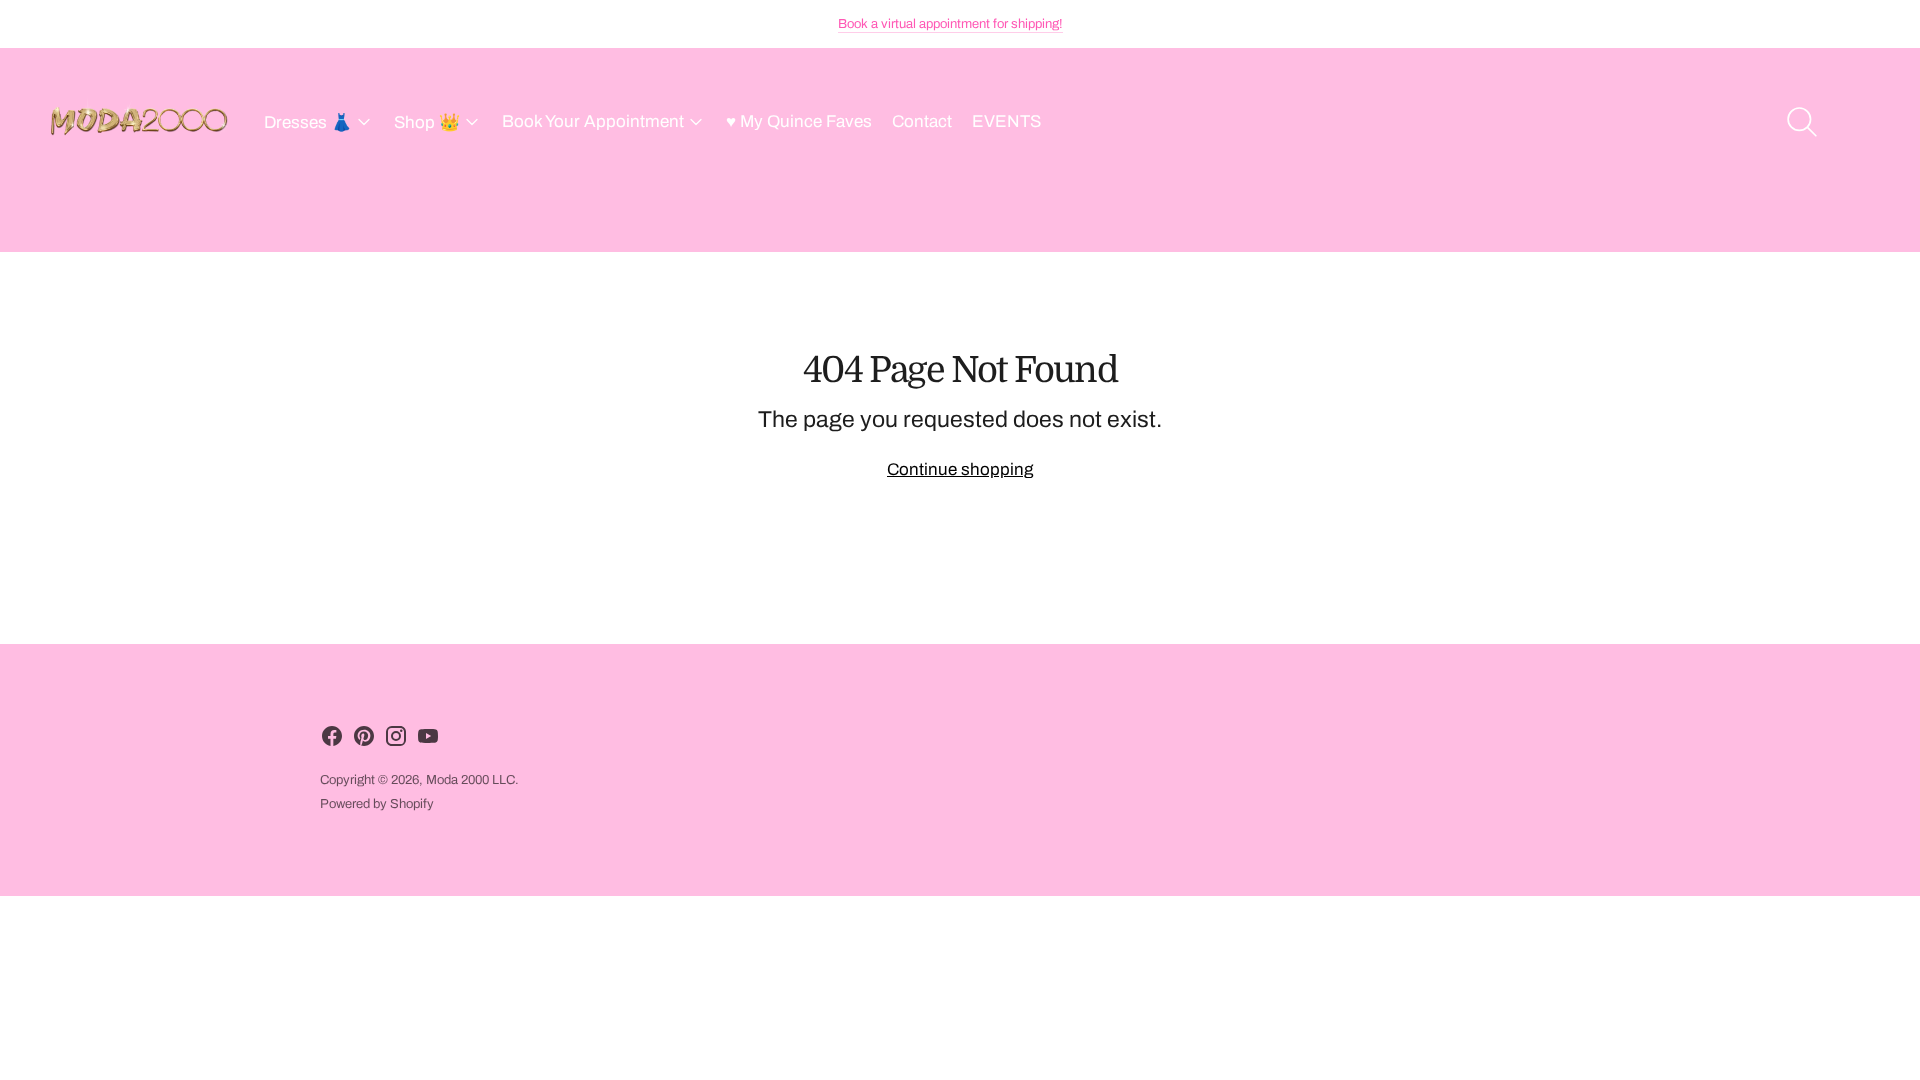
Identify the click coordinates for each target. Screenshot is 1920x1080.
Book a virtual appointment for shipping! (950, 24)
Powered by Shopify (377, 804)
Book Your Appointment (593, 121)
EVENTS (1006, 121)
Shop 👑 (427, 122)
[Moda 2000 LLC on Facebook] (332, 740)
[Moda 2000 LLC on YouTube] (428, 740)
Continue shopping (960, 469)
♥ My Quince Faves (799, 121)
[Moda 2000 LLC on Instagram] (396, 740)
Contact (922, 121)
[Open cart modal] (1862, 122)
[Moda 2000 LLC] (140, 122)
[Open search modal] (1802, 122)
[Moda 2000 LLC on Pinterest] (364, 740)
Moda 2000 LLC (470, 780)
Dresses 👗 (308, 122)
